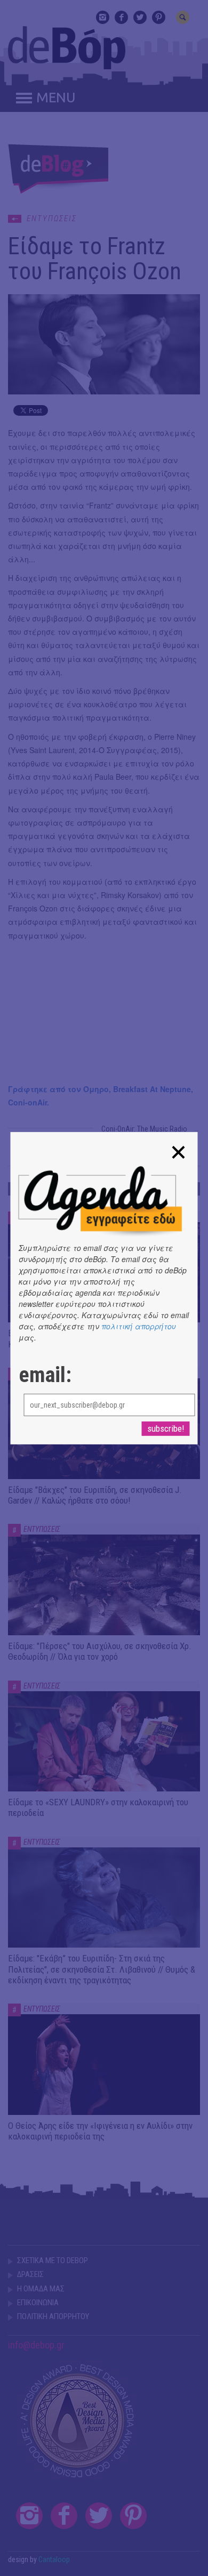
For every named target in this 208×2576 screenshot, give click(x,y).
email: (45, 1375)
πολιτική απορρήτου (139, 1326)
